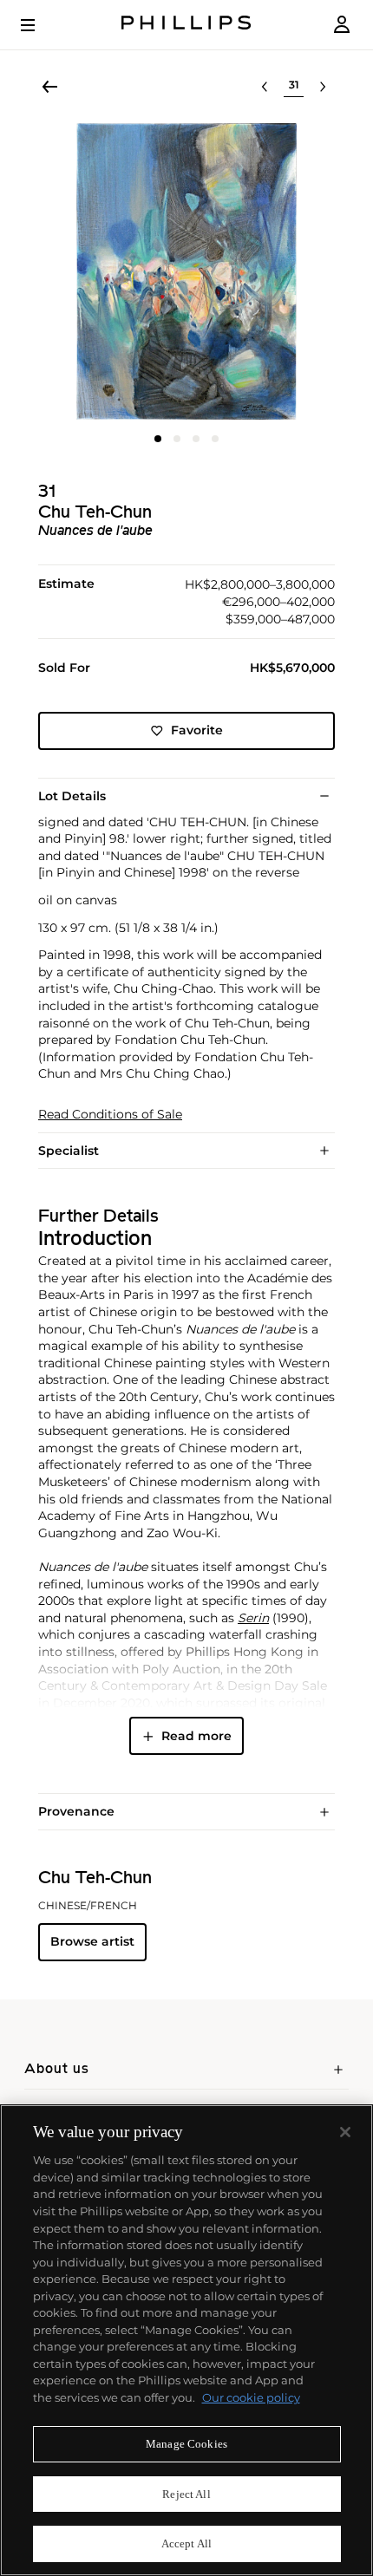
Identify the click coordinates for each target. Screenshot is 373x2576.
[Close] (345, 2132)
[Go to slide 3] (196, 439)
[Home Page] (186, 25)
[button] (186, 271)
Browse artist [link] (92, 1941)
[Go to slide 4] (215, 439)
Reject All (186, 2494)
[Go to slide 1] (158, 439)
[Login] (342, 25)
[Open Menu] (40, 25)
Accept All (186, 2543)
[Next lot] (323, 87)
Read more (196, 1736)
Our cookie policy (251, 2397)
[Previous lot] (265, 87)
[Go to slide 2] (177, 439)
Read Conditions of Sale (110, 1115)
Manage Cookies (186, 2444)
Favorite (197, 730)
